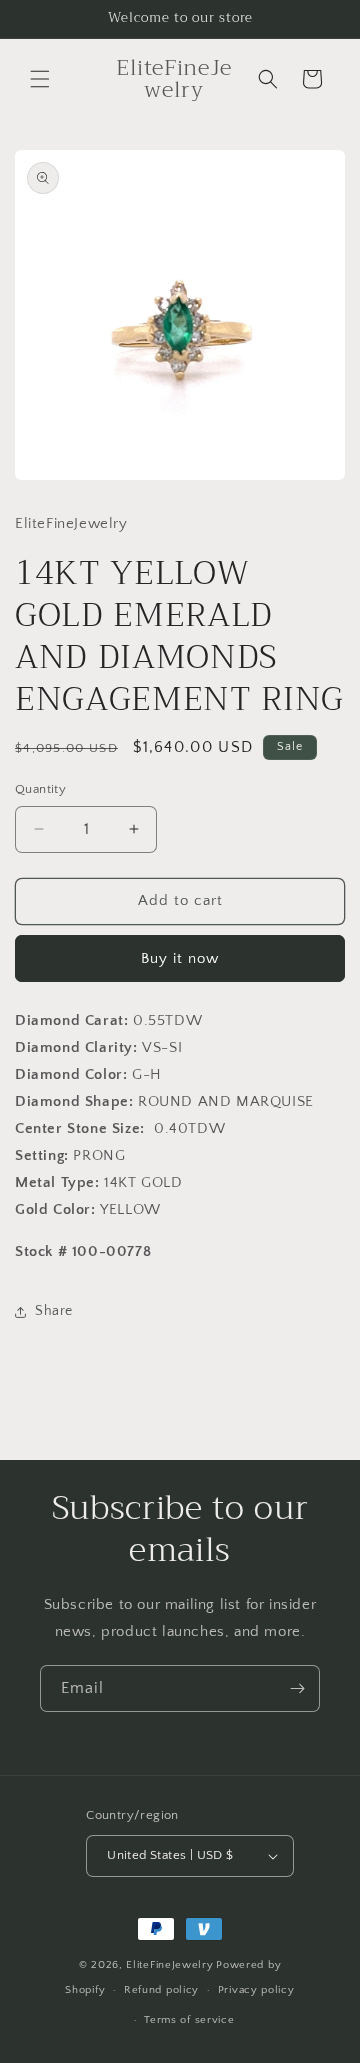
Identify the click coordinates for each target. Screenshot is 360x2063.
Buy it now (180, 958)
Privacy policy (256, 1990)
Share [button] (54, 1311)
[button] (40, 79)
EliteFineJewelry (169, 1965)
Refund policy (161, 1990)
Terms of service (189, 2020)
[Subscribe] (297, 1688)
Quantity (40, 789)
